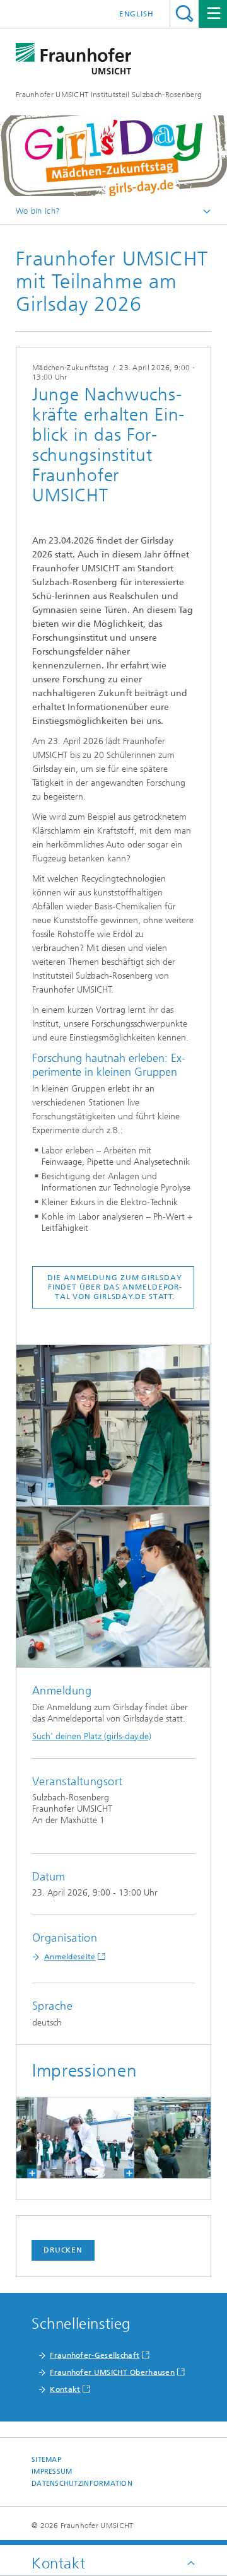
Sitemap (46, 2460)
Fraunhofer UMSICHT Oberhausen (112, 2372)
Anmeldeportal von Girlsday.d (118, 1292)
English (137, 14)
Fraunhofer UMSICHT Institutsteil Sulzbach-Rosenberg (109, 95)
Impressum (52, 2472)
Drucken (63, 2250)
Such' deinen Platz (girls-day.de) (92, 1736)
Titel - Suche (184, 14)
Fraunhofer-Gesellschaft (95, 2355)
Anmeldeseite (70, 1957)
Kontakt (65, 2389)
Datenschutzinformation (82, 2484)
